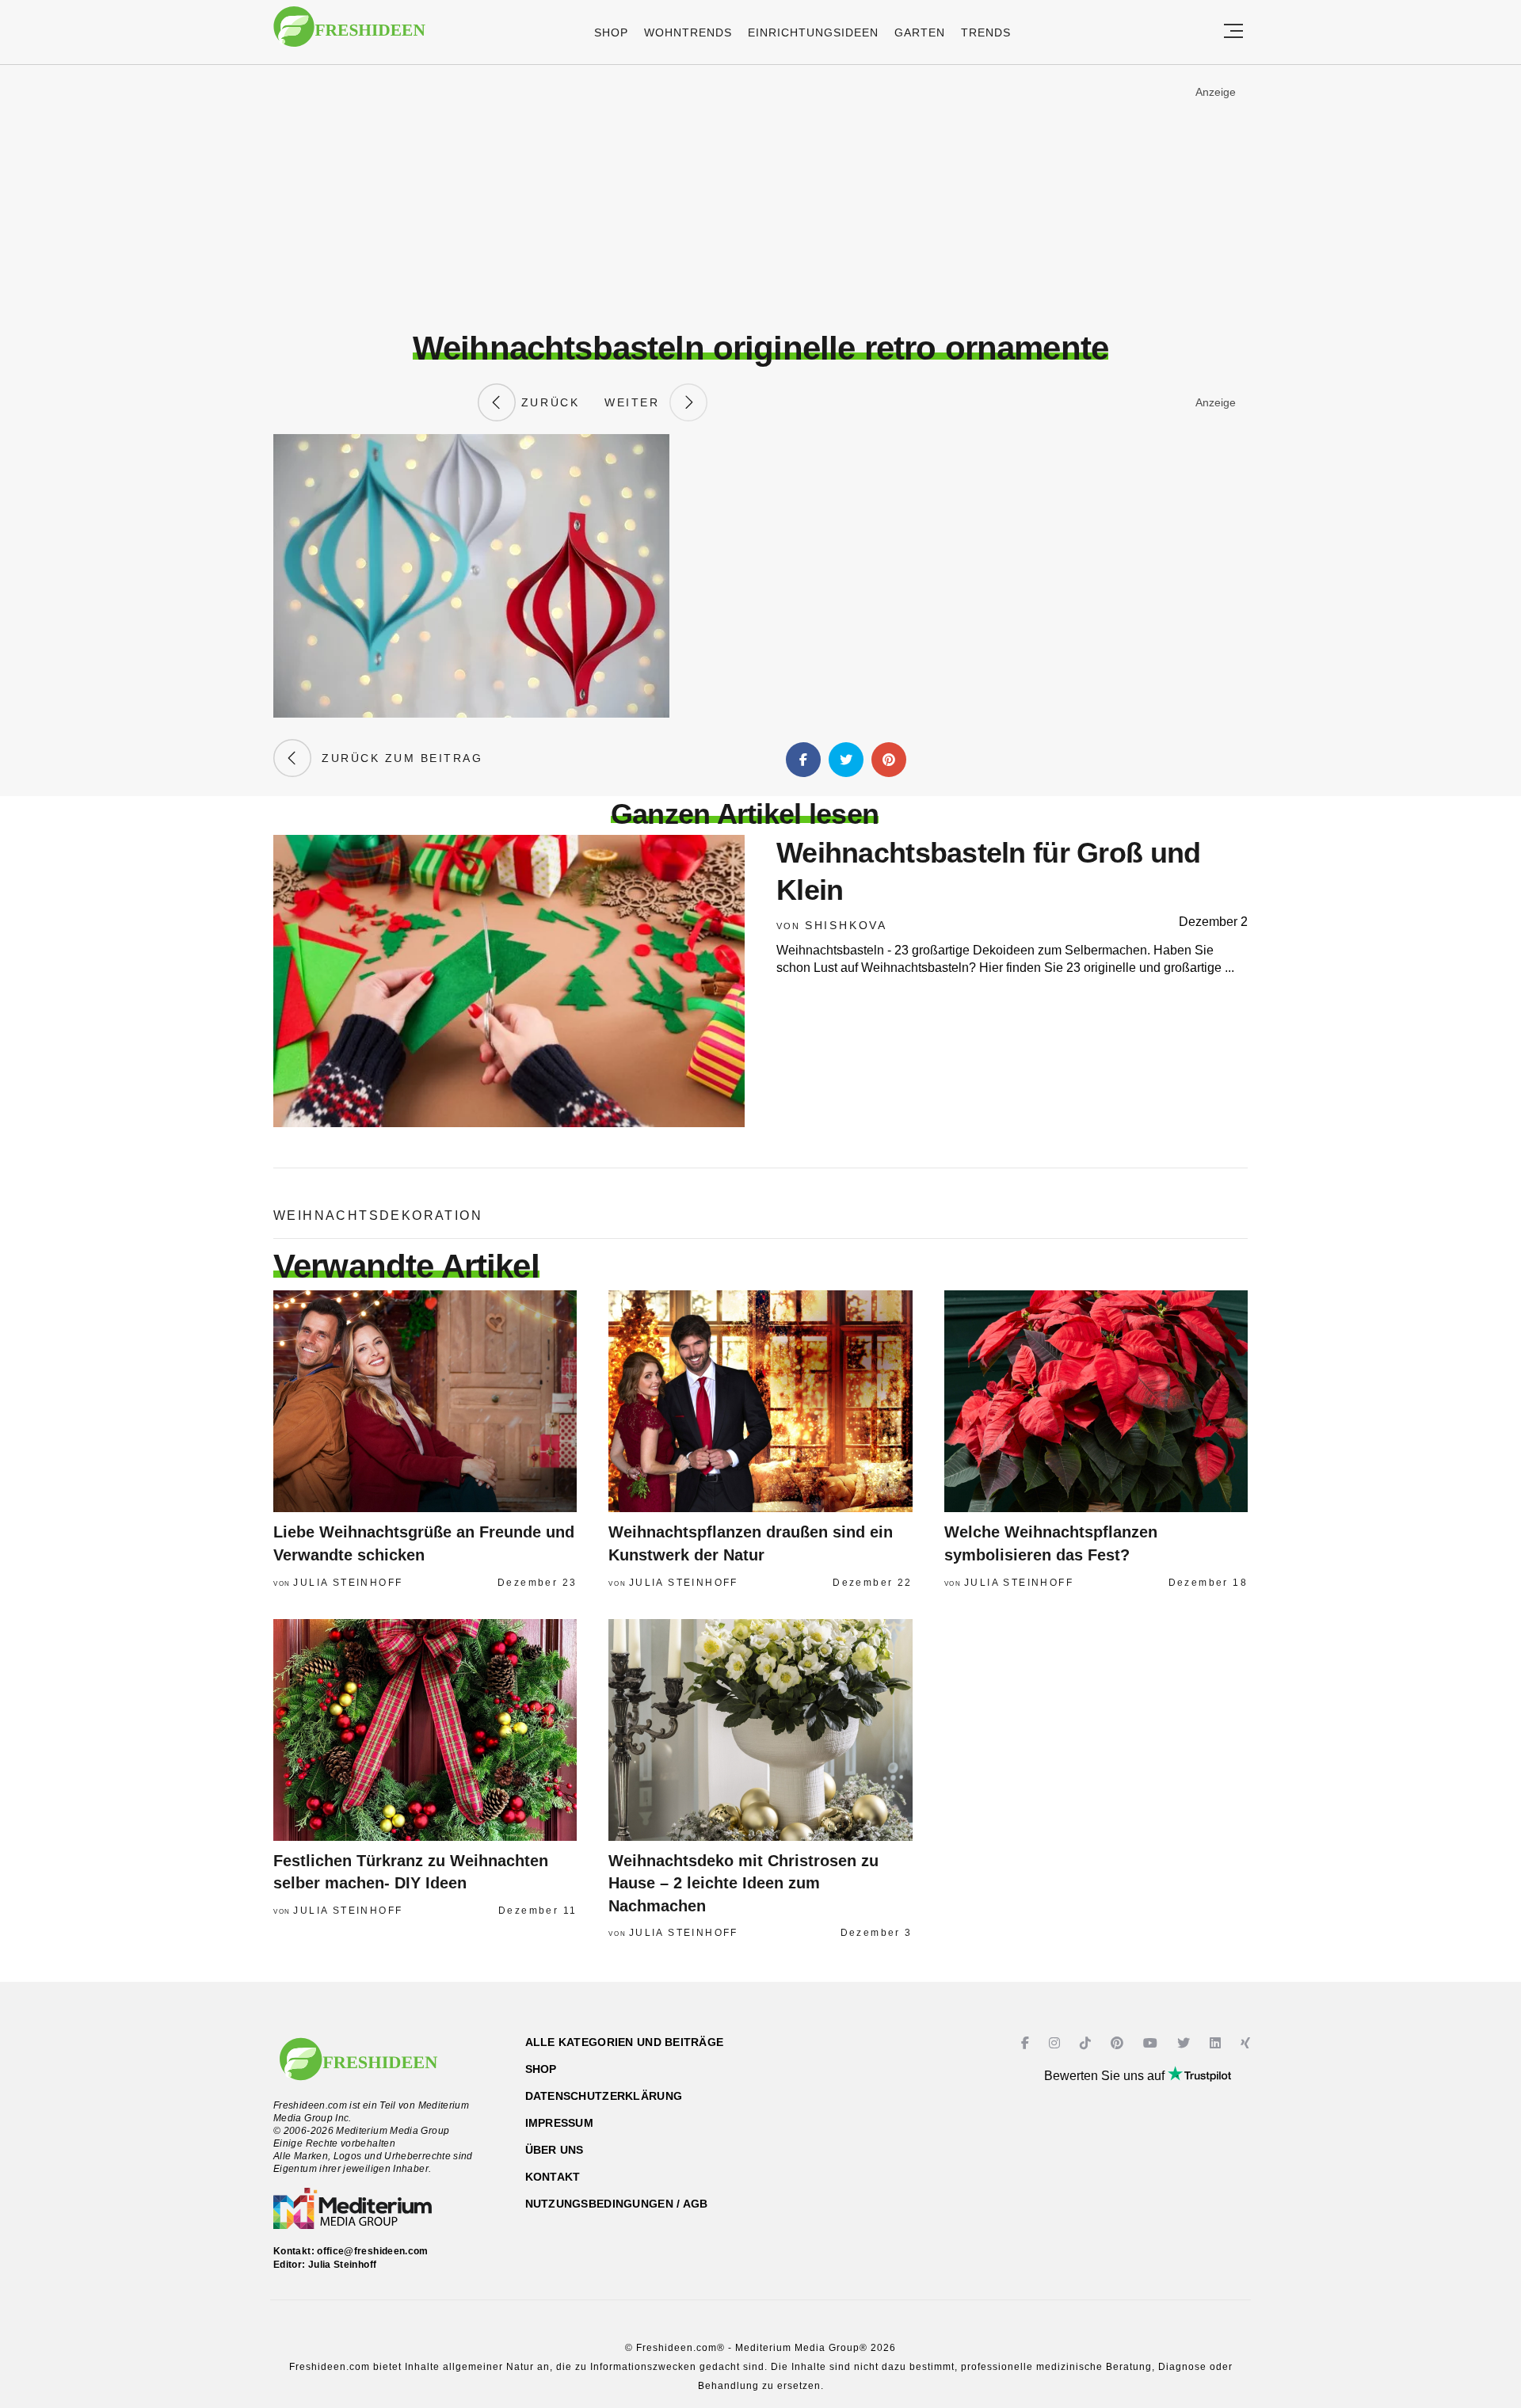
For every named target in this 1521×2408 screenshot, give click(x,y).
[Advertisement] (760, 197)
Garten (920, 32)
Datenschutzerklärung (604, 2096)
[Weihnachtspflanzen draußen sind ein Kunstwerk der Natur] (760, 1401)
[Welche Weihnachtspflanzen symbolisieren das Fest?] (1096, 1401)
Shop (611, 32)
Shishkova (846, 925)
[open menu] (1233, 32)
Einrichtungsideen (813, 32)
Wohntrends (688, 32)
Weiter (637, 402)
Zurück (547, 402)
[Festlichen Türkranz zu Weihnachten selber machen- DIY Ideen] (425, 1730)
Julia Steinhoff (348, 1583)
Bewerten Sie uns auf (1106, 2076)
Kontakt (553, 2177)
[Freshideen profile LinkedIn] (1217, 2043)
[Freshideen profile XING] (1247, 2043)
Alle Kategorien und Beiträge (625, 2042)
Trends (986, 32)
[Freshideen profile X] (1186, 2043)
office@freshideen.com (373, 2251)
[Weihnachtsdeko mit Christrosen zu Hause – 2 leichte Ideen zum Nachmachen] (760, 1730)
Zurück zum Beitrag (397, 758)
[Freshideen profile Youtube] (1152, 2043)
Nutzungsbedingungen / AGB (617, 2204)
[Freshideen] (349, 34)
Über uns (555, 2150)
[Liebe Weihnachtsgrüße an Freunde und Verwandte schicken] (425, 1401)
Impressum (560, 2123)
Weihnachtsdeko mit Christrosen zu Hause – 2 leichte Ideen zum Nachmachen (743, 1883)
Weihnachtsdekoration (378, 1215)
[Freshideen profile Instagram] (1056, 2043)
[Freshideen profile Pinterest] (1119, 2043)
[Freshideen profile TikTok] (1087, 2043)
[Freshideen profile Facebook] (1027, 2043)
